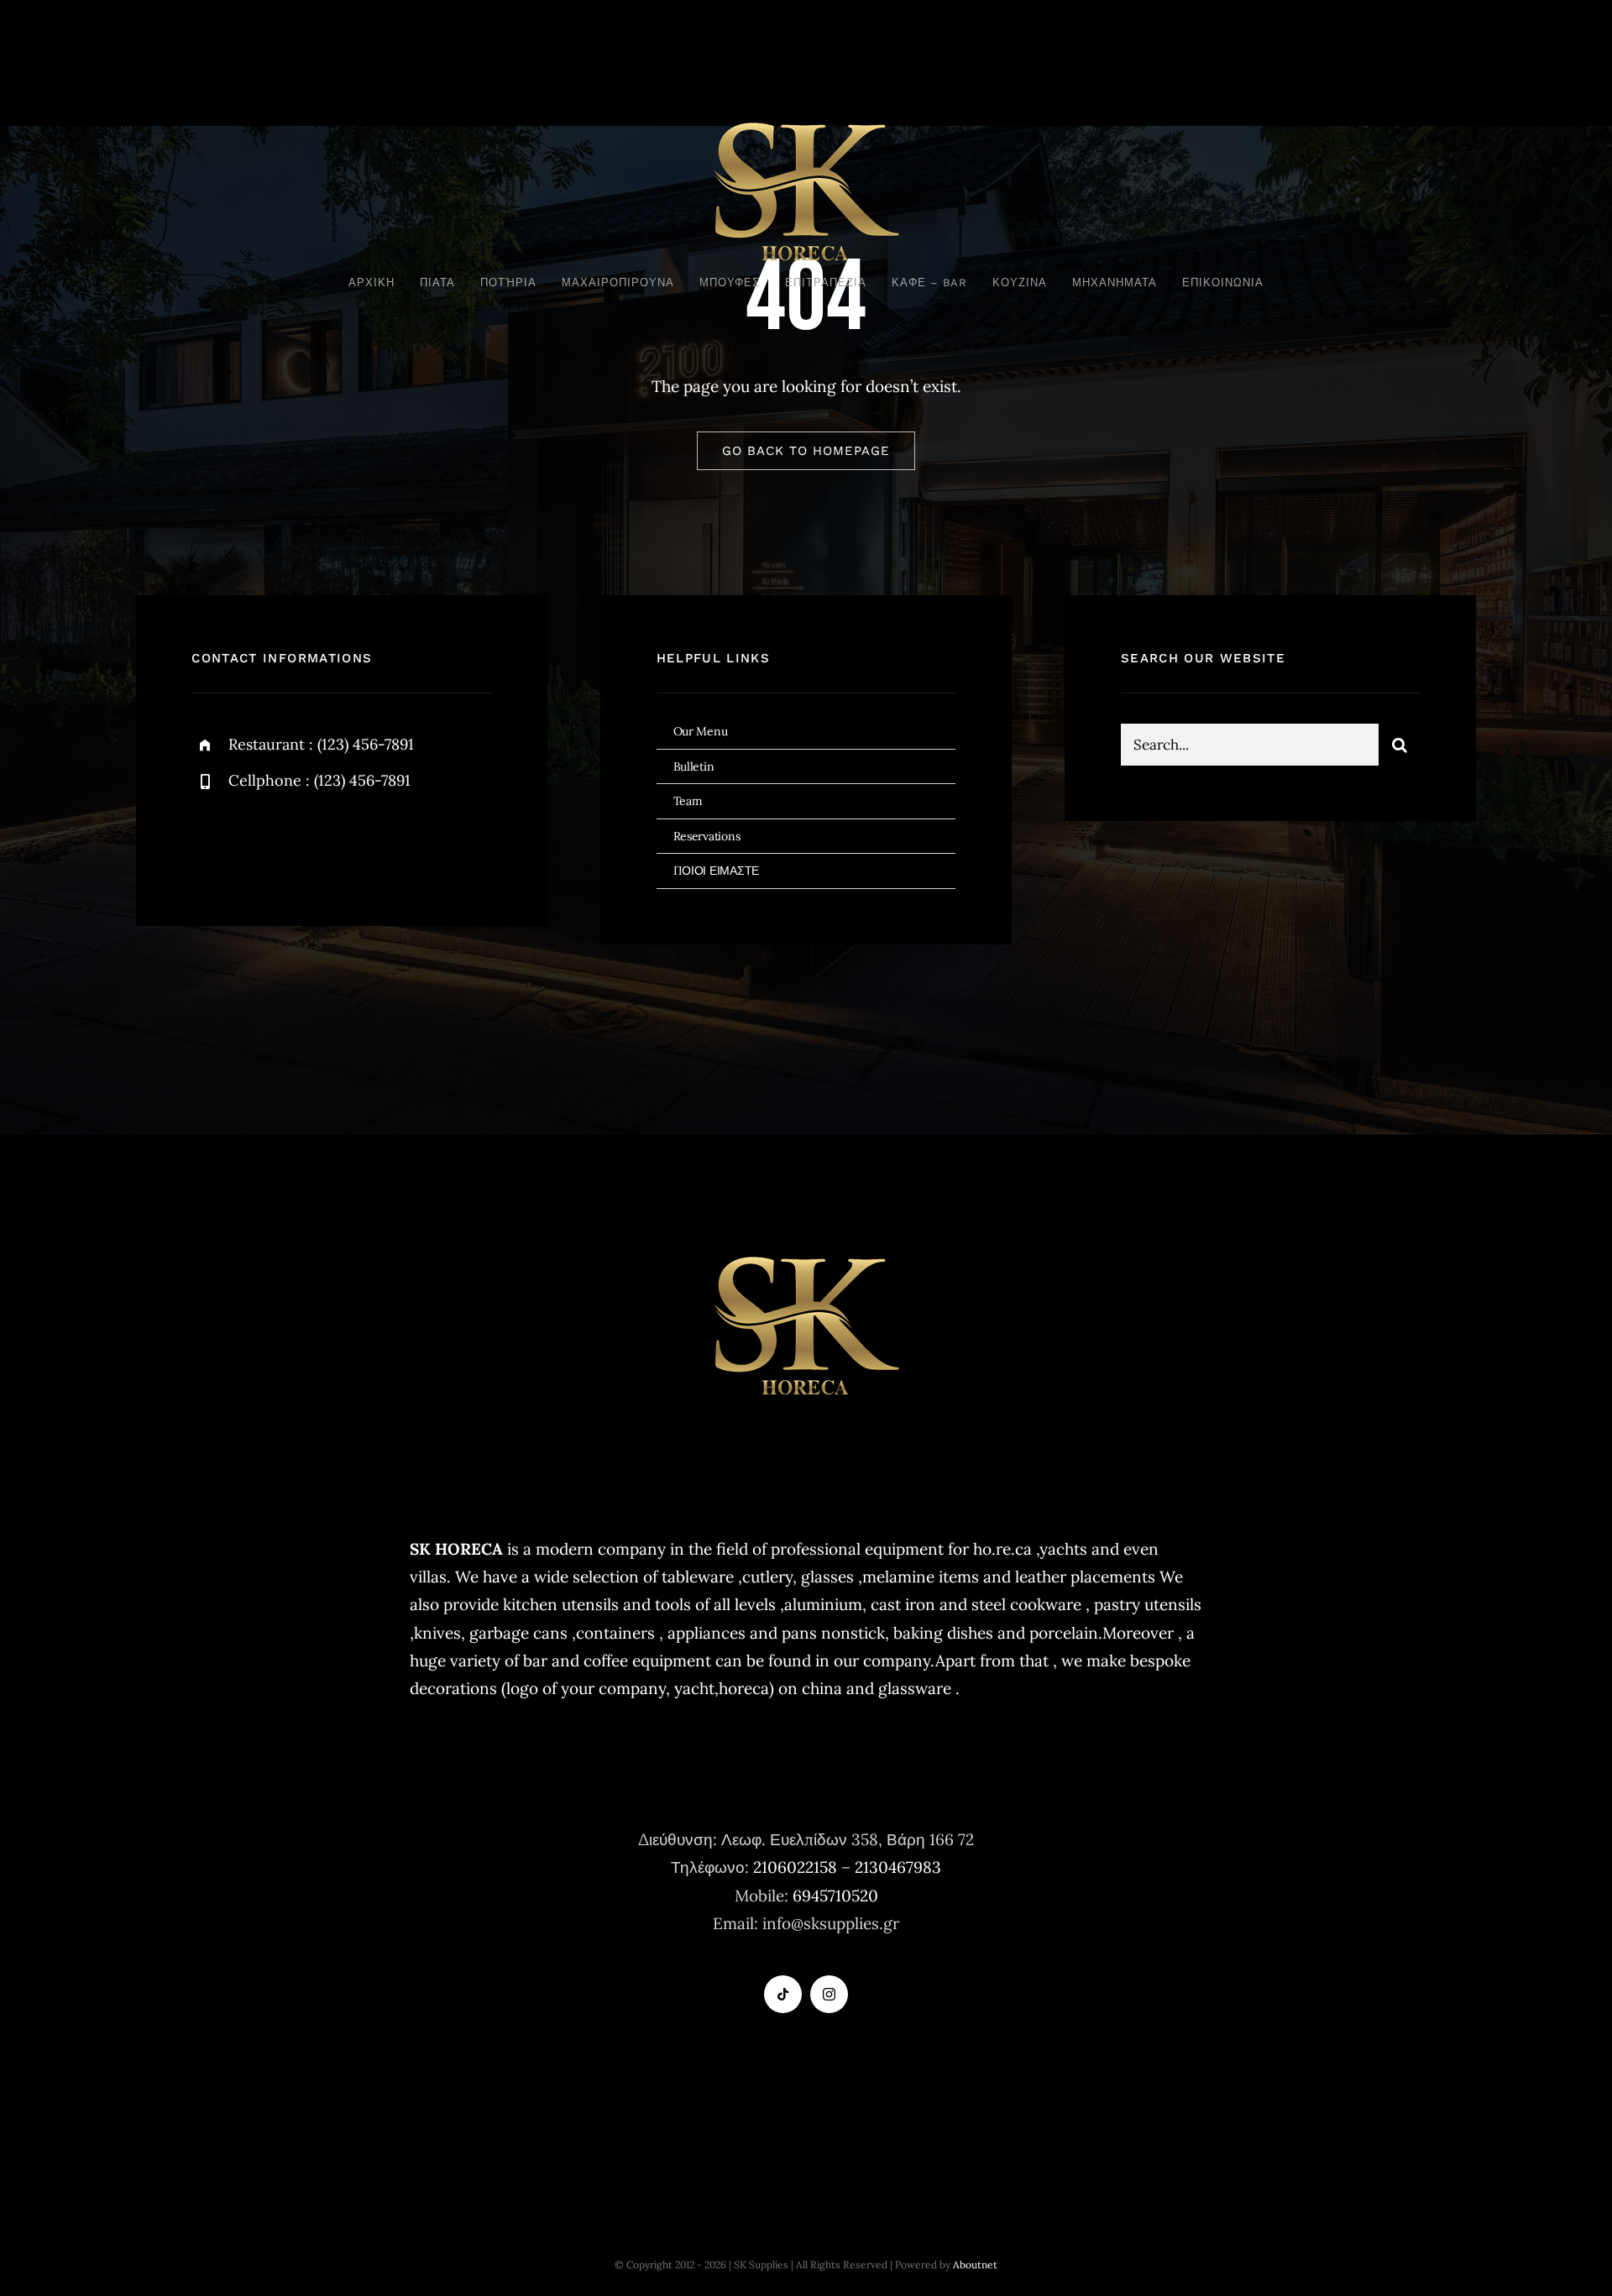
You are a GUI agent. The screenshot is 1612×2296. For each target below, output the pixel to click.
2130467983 (898, 1867)
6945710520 (835, 1896)
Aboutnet (975, 2265)
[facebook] (210, 842)
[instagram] (303, 842)
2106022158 (795, 1867)
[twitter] (256, 842)
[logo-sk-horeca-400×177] (806, 120)
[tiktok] (783, 1994)
